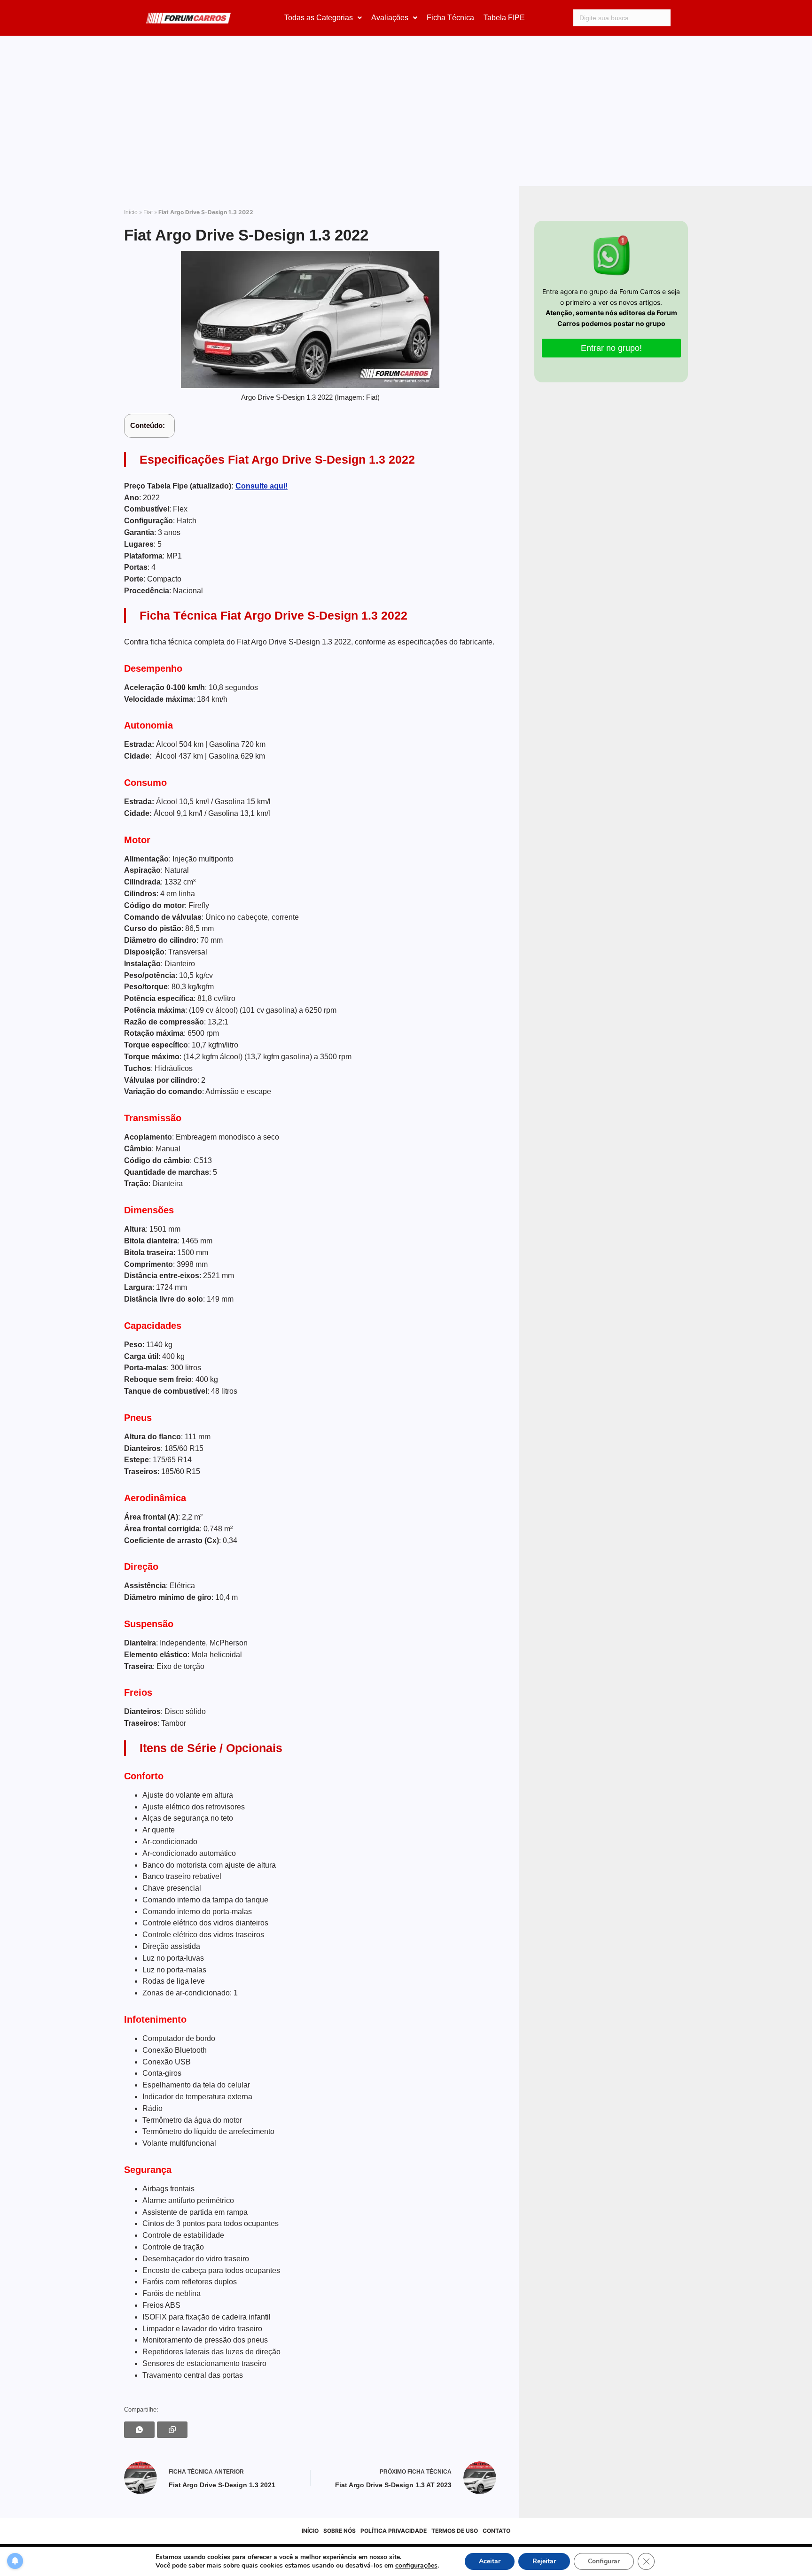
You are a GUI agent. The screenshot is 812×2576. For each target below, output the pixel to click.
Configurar (604, 2561)
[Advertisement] (406, 116)
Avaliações (390, 18)
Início (131, 212)
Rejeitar (544, 2561)
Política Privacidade (394, 2531)
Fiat (148, 212)
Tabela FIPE (504, 18)
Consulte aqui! (262, 486)
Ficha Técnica (450, 18)
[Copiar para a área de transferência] (172, 2430)
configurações (416, 2566)
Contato (496, 2531)
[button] (323, 18)
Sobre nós (340, 2531)
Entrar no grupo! (611, 348)
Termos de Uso (455, 2531)
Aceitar (490, 2561)
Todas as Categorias (319, 18)
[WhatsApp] (139, 2430)
